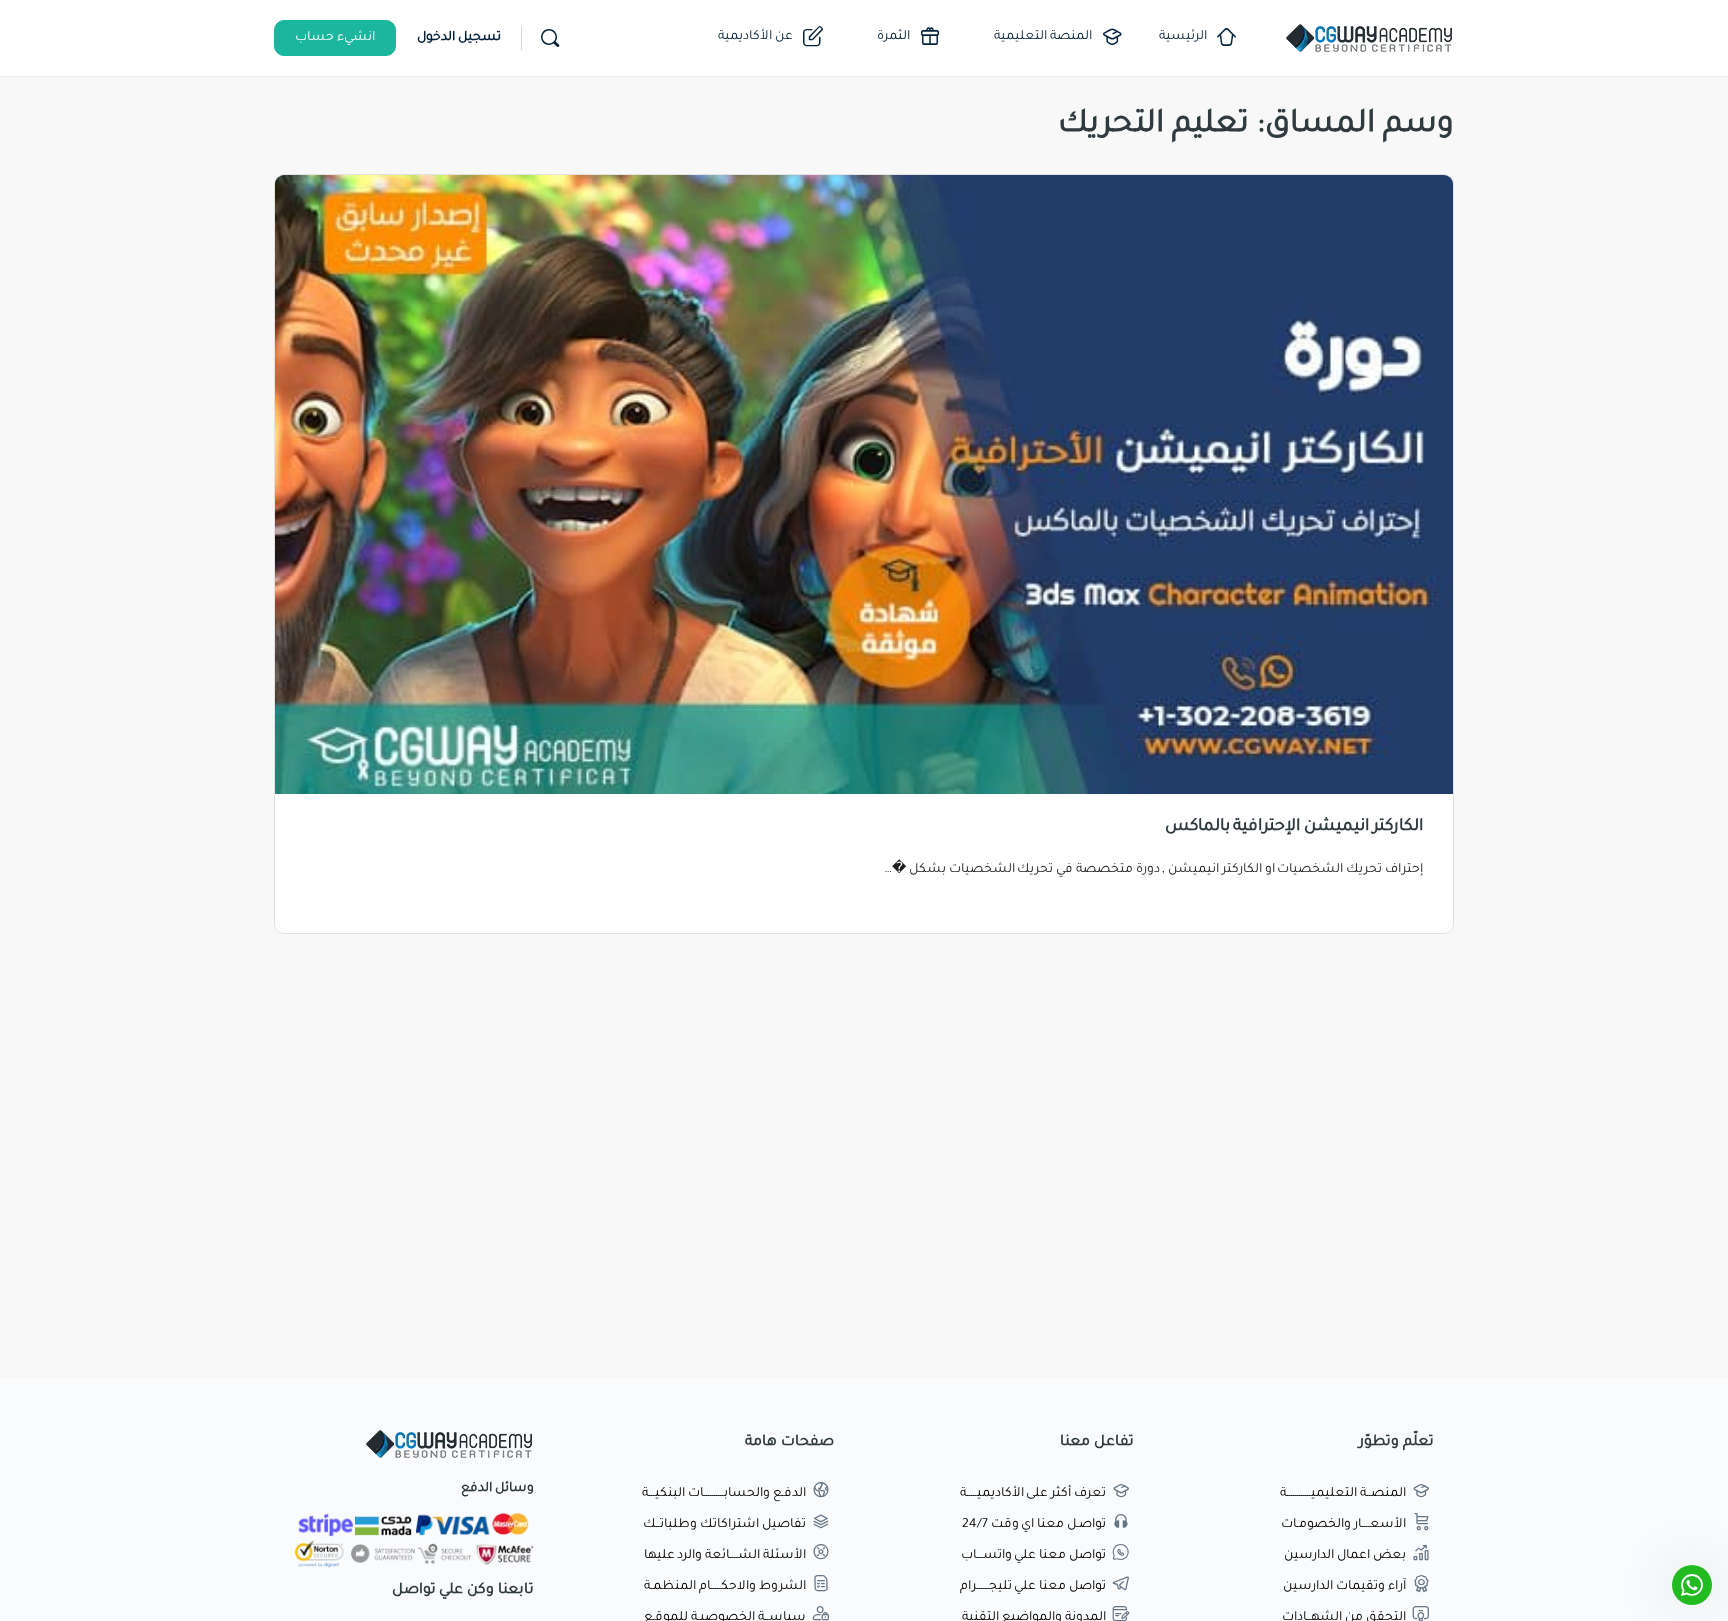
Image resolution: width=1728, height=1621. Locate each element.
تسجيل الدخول (459, 38)
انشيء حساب (335, 38)
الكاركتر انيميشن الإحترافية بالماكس (1294, 827)
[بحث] (550, 38)
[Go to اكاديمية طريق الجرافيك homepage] (1369, 40)
